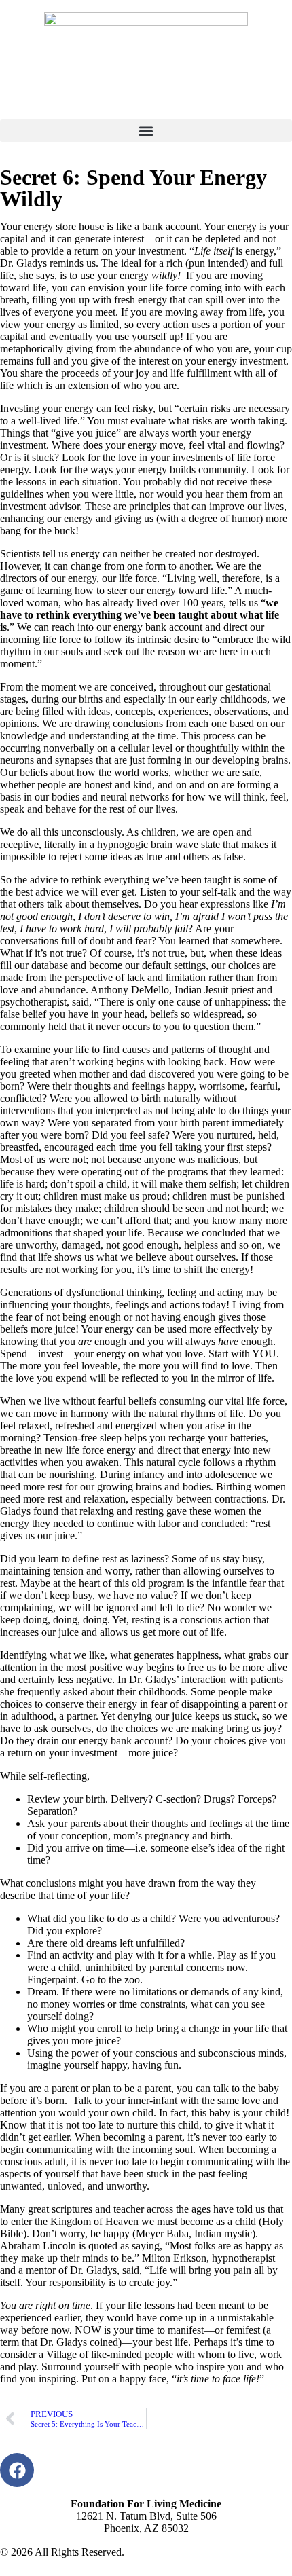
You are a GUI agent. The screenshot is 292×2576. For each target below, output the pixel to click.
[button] (146, 131)
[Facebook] (17, 2470)
